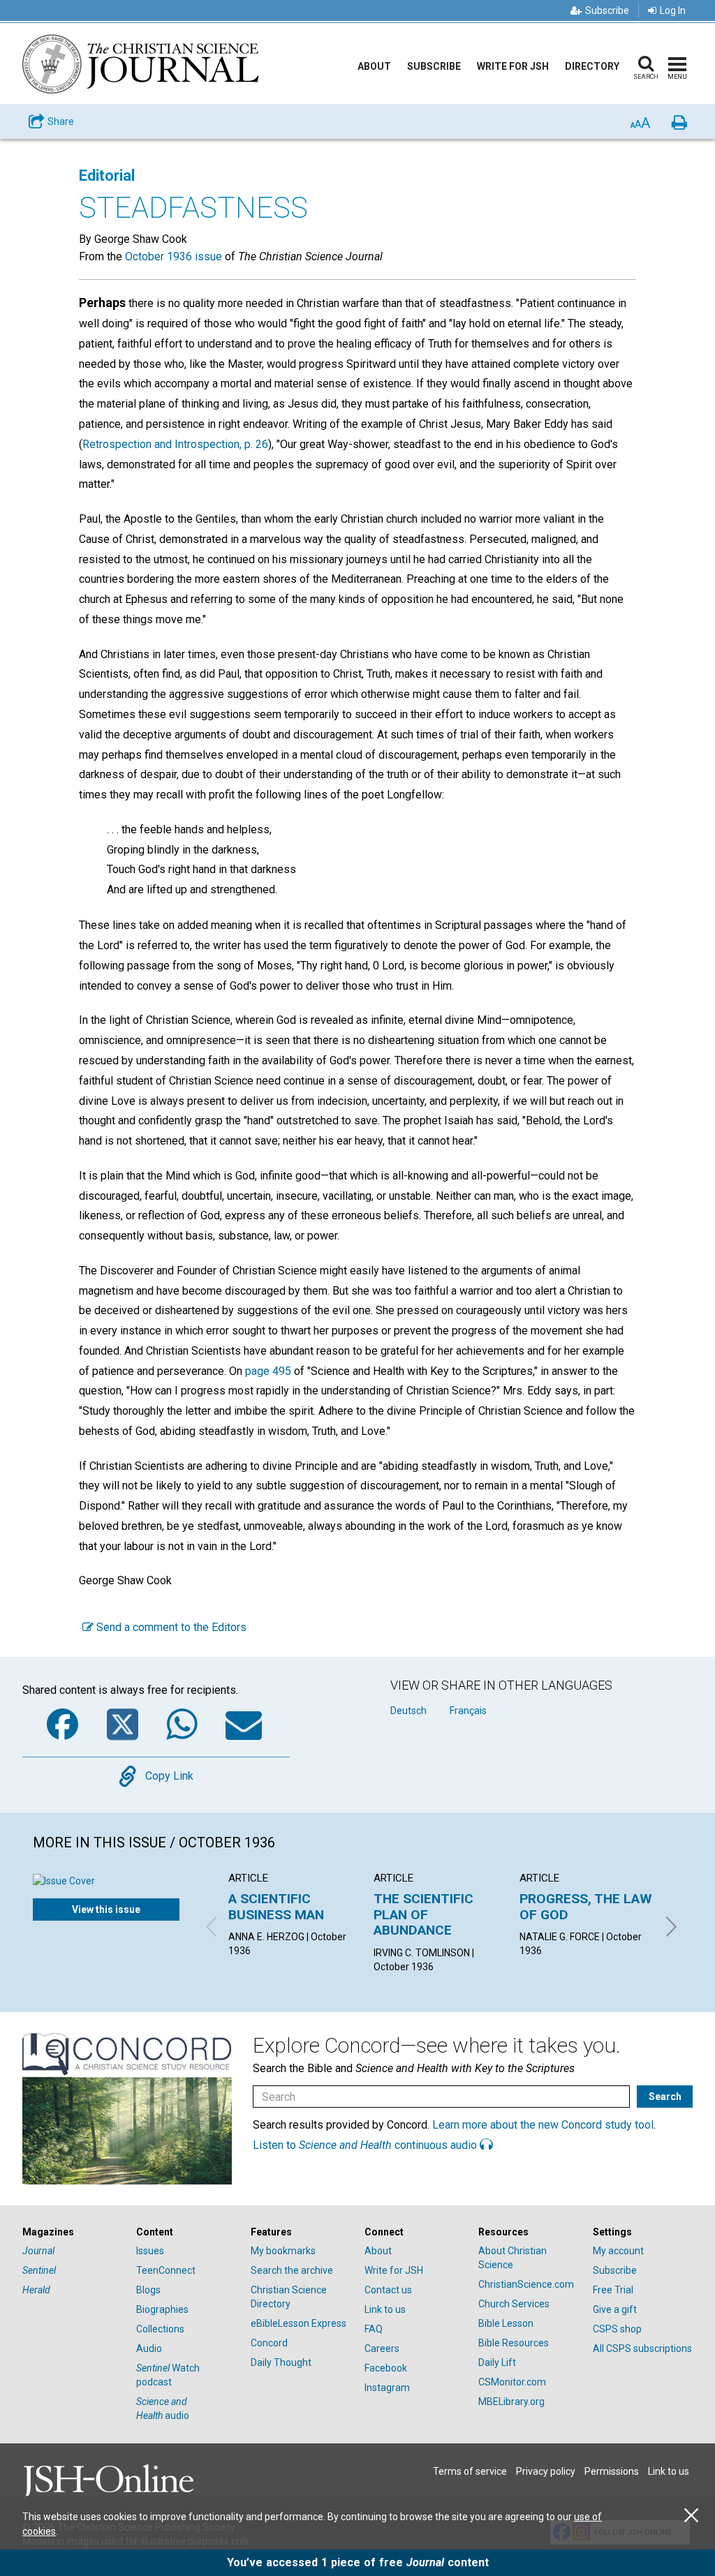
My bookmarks (283, 2251)
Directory (592, 66)
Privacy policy (546, 2471)
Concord (269, 2343)
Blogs (148, 2290)
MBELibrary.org (511, 2402)
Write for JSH (513, 66)
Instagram (387, 2388)
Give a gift (615, 2309)
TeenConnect (166, 2270)
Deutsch (408, 1711)
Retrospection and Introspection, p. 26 (175, 444)
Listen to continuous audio (366, 2145)
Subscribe (607, 10)
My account (618, 2251)
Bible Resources (514, 2343)
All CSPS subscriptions (642, 2348)
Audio (149, 2348)
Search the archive (292, 2270)
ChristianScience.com (526, 2284)
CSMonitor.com (512, 2382)
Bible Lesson (506, 2323)
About (374, 66)
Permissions (612, 2471)
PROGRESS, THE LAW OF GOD (586, 1906)
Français (468, 1711)
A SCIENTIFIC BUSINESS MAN (276, 1906)
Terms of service (470, 2471)
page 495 (268, 1371)
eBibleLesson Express (298, 2323)
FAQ (374, 2329)
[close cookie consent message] (691, 2516)
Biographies (162, 2309)
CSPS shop (617, 2329)
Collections (160, 2329)
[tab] (72, 2232)
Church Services (514, 2304)
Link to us (385, 2309)
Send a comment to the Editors (170, 1627)
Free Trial (613, 2290)
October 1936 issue (174, 256)
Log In (673, 10)
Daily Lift (497, 2362)
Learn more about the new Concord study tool (543, 2125)
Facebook (386, 2368)
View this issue (106, 1909)
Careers (382, 2348)
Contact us (388, 2290)
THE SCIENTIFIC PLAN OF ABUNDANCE (423, 1914)
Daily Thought (281, 2362)
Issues (150, 2251)
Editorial (107, 176)
